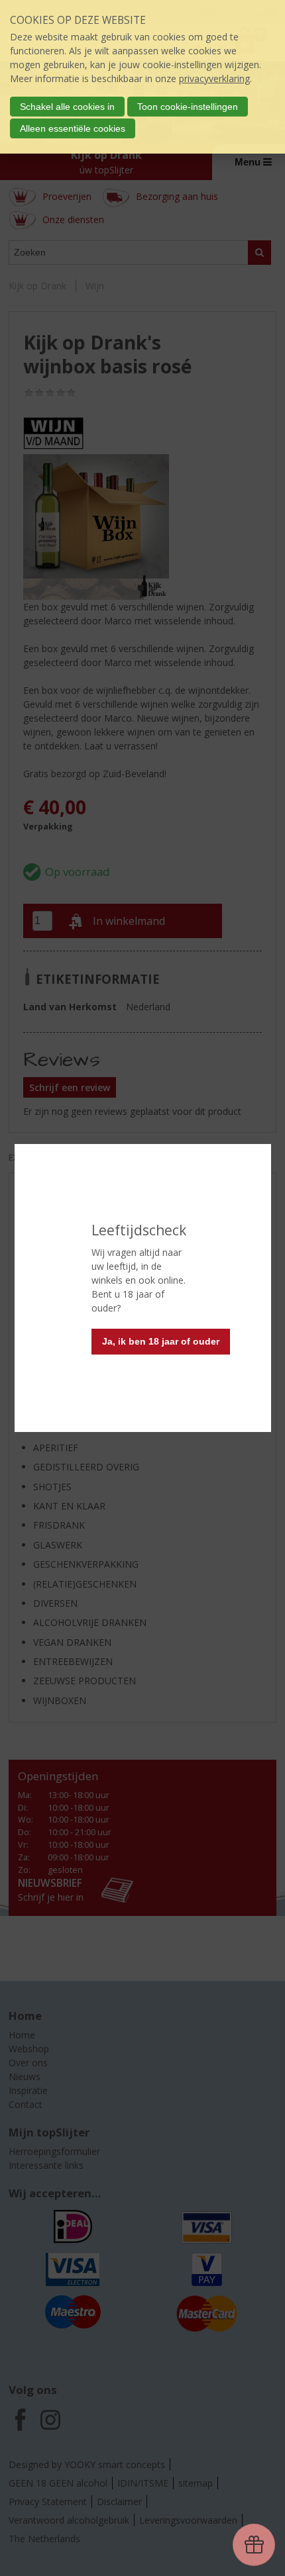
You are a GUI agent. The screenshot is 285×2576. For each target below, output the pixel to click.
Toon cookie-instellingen (188, 107)
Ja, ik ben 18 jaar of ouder (161, 1341)
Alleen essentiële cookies (73, 128)
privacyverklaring (214, 78)
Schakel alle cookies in (67, 107)
